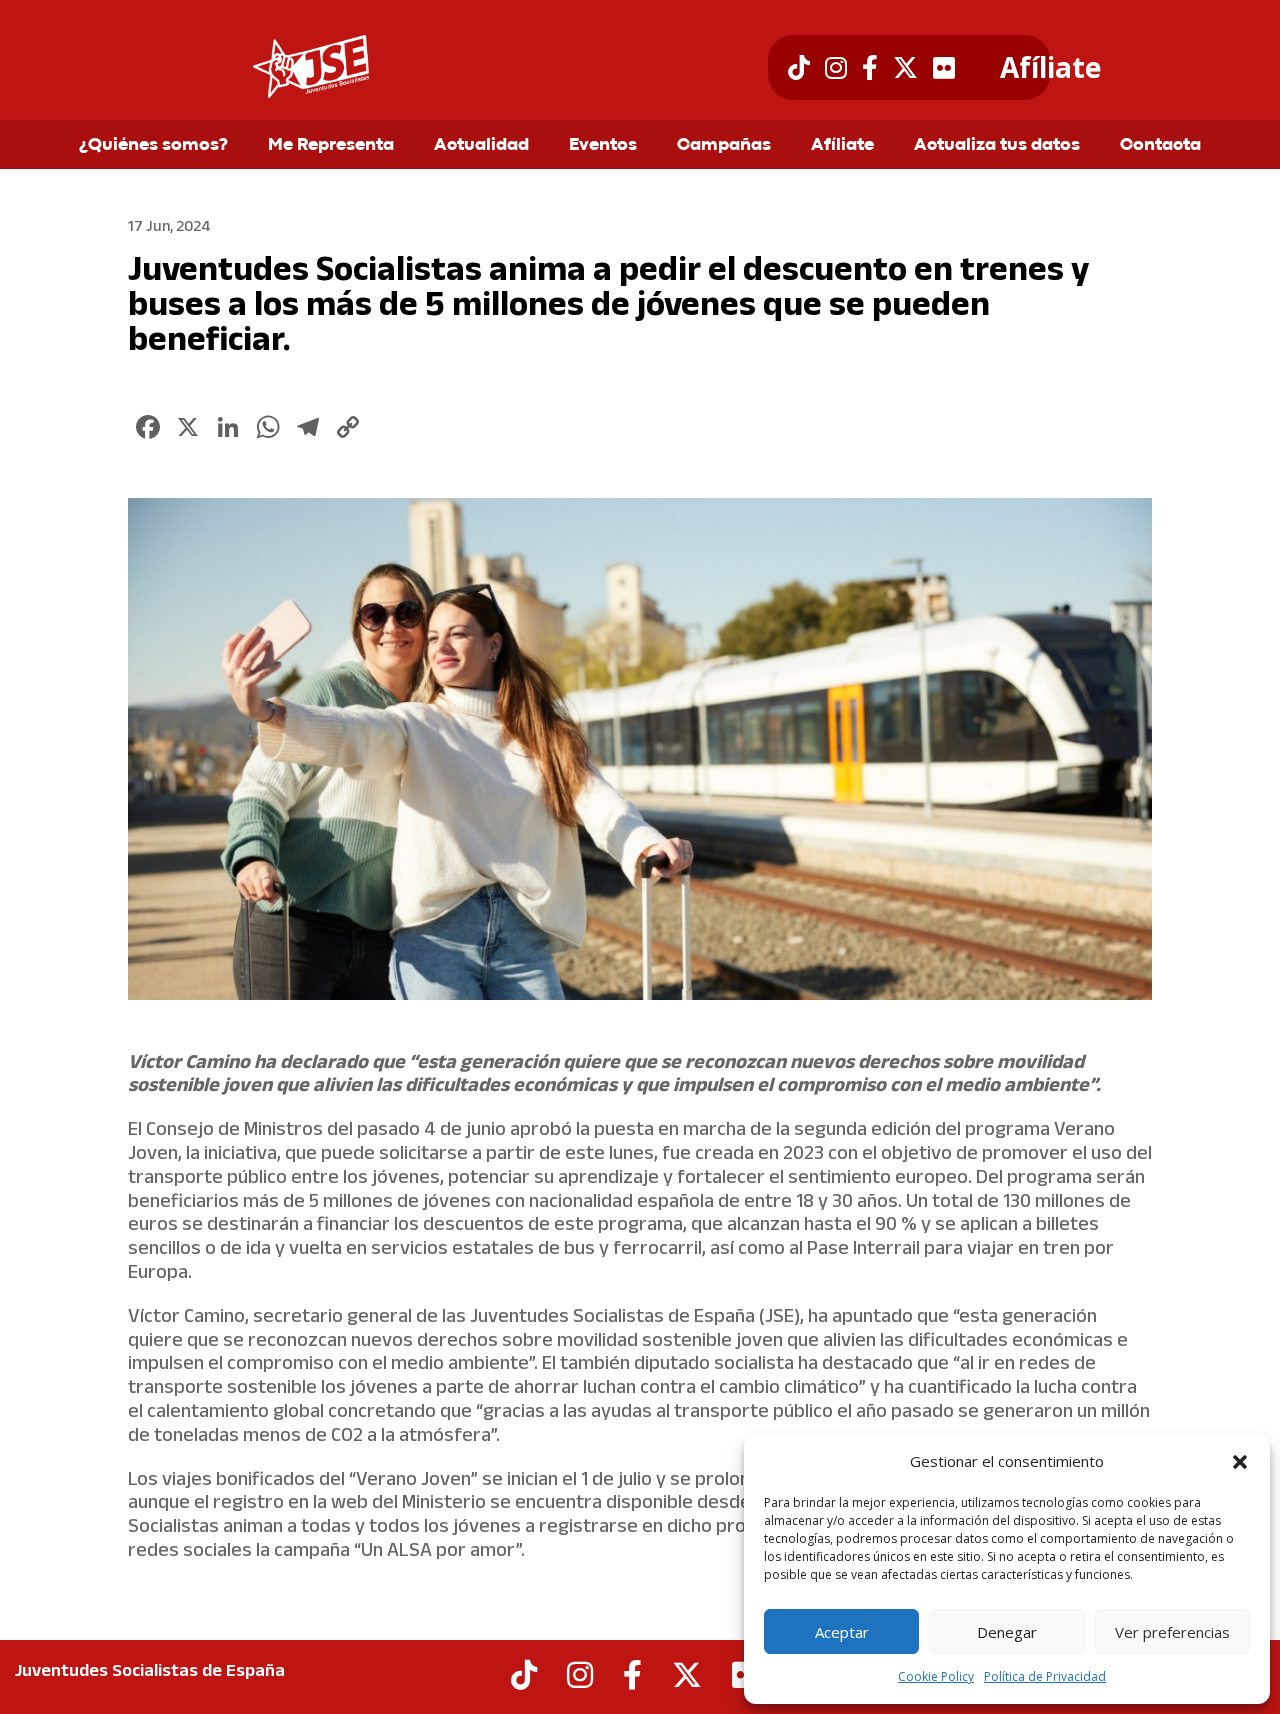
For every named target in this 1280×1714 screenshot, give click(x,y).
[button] (1240, 1462)
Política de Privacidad (1045, 1676)
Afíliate (1050, 68)
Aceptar (842, 1632)
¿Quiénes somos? (153, 146)
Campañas (724, 146)
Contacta (1160, 146)
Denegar (1007, 1632)
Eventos (603, 146)
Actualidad (481, 146)
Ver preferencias (1172, 1632)
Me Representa (331, 146)
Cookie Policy (936, 1676)
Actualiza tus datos (997, 146)
